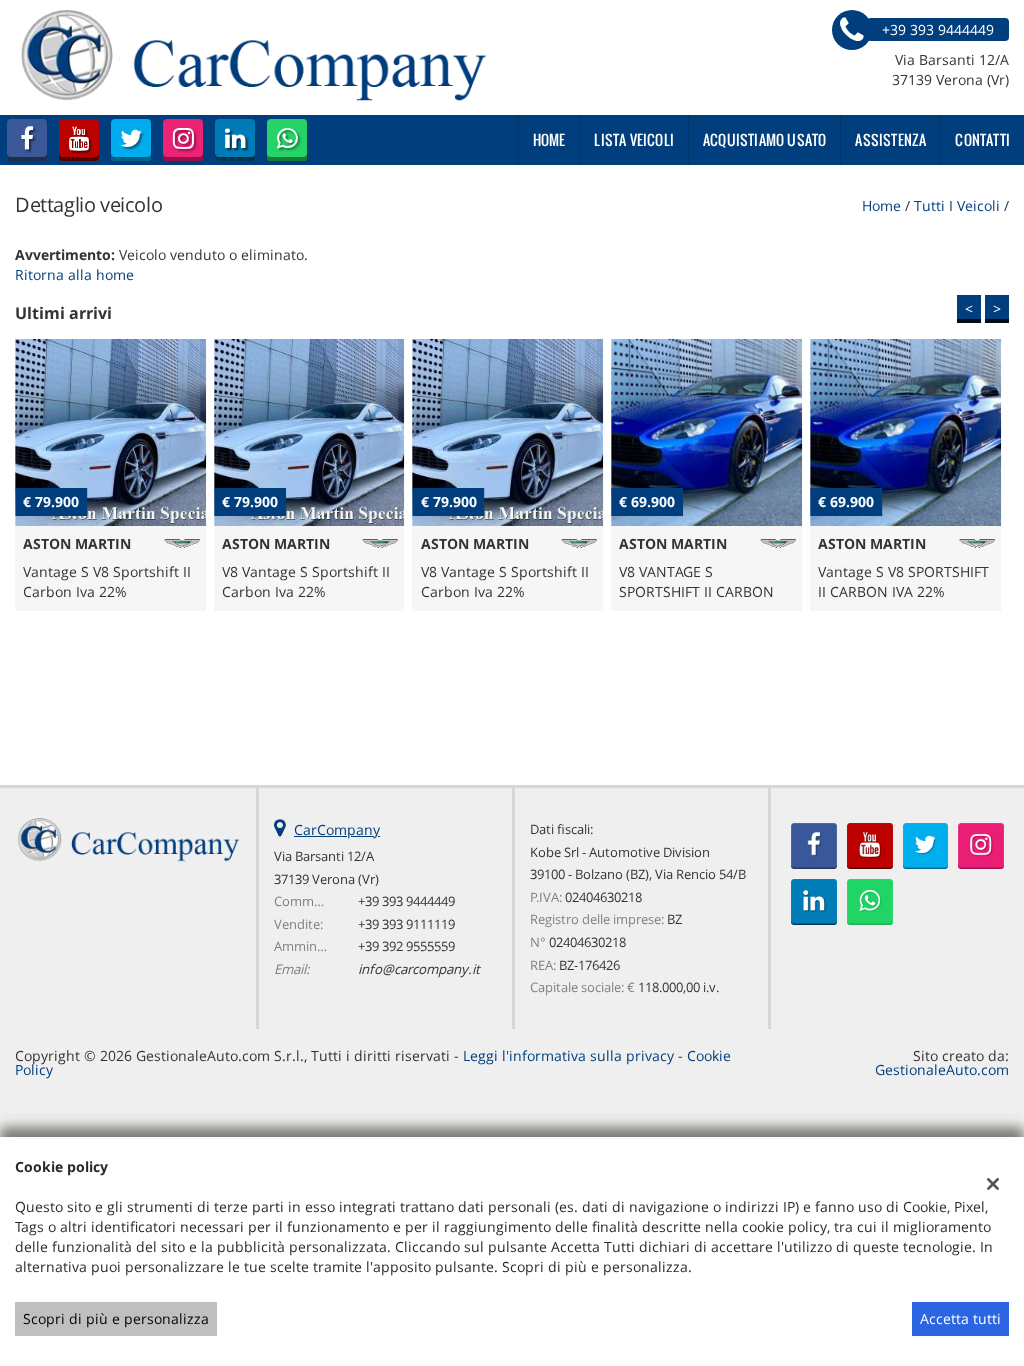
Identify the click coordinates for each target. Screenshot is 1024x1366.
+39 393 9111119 (406, 924)
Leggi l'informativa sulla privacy (568, 1055)
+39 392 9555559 (406, 946)
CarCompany (337, 829)
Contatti (982, 139)
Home (549, 139)
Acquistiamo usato (764, 139)
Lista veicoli (634, 139)
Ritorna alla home (74, 274)
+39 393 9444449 (406, 901)
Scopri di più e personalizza (116, 1318)
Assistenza (890, 139)
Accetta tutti (960, 1318)
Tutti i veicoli (957, 205)
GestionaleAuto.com (942, 1069)
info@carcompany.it (419, 969)
